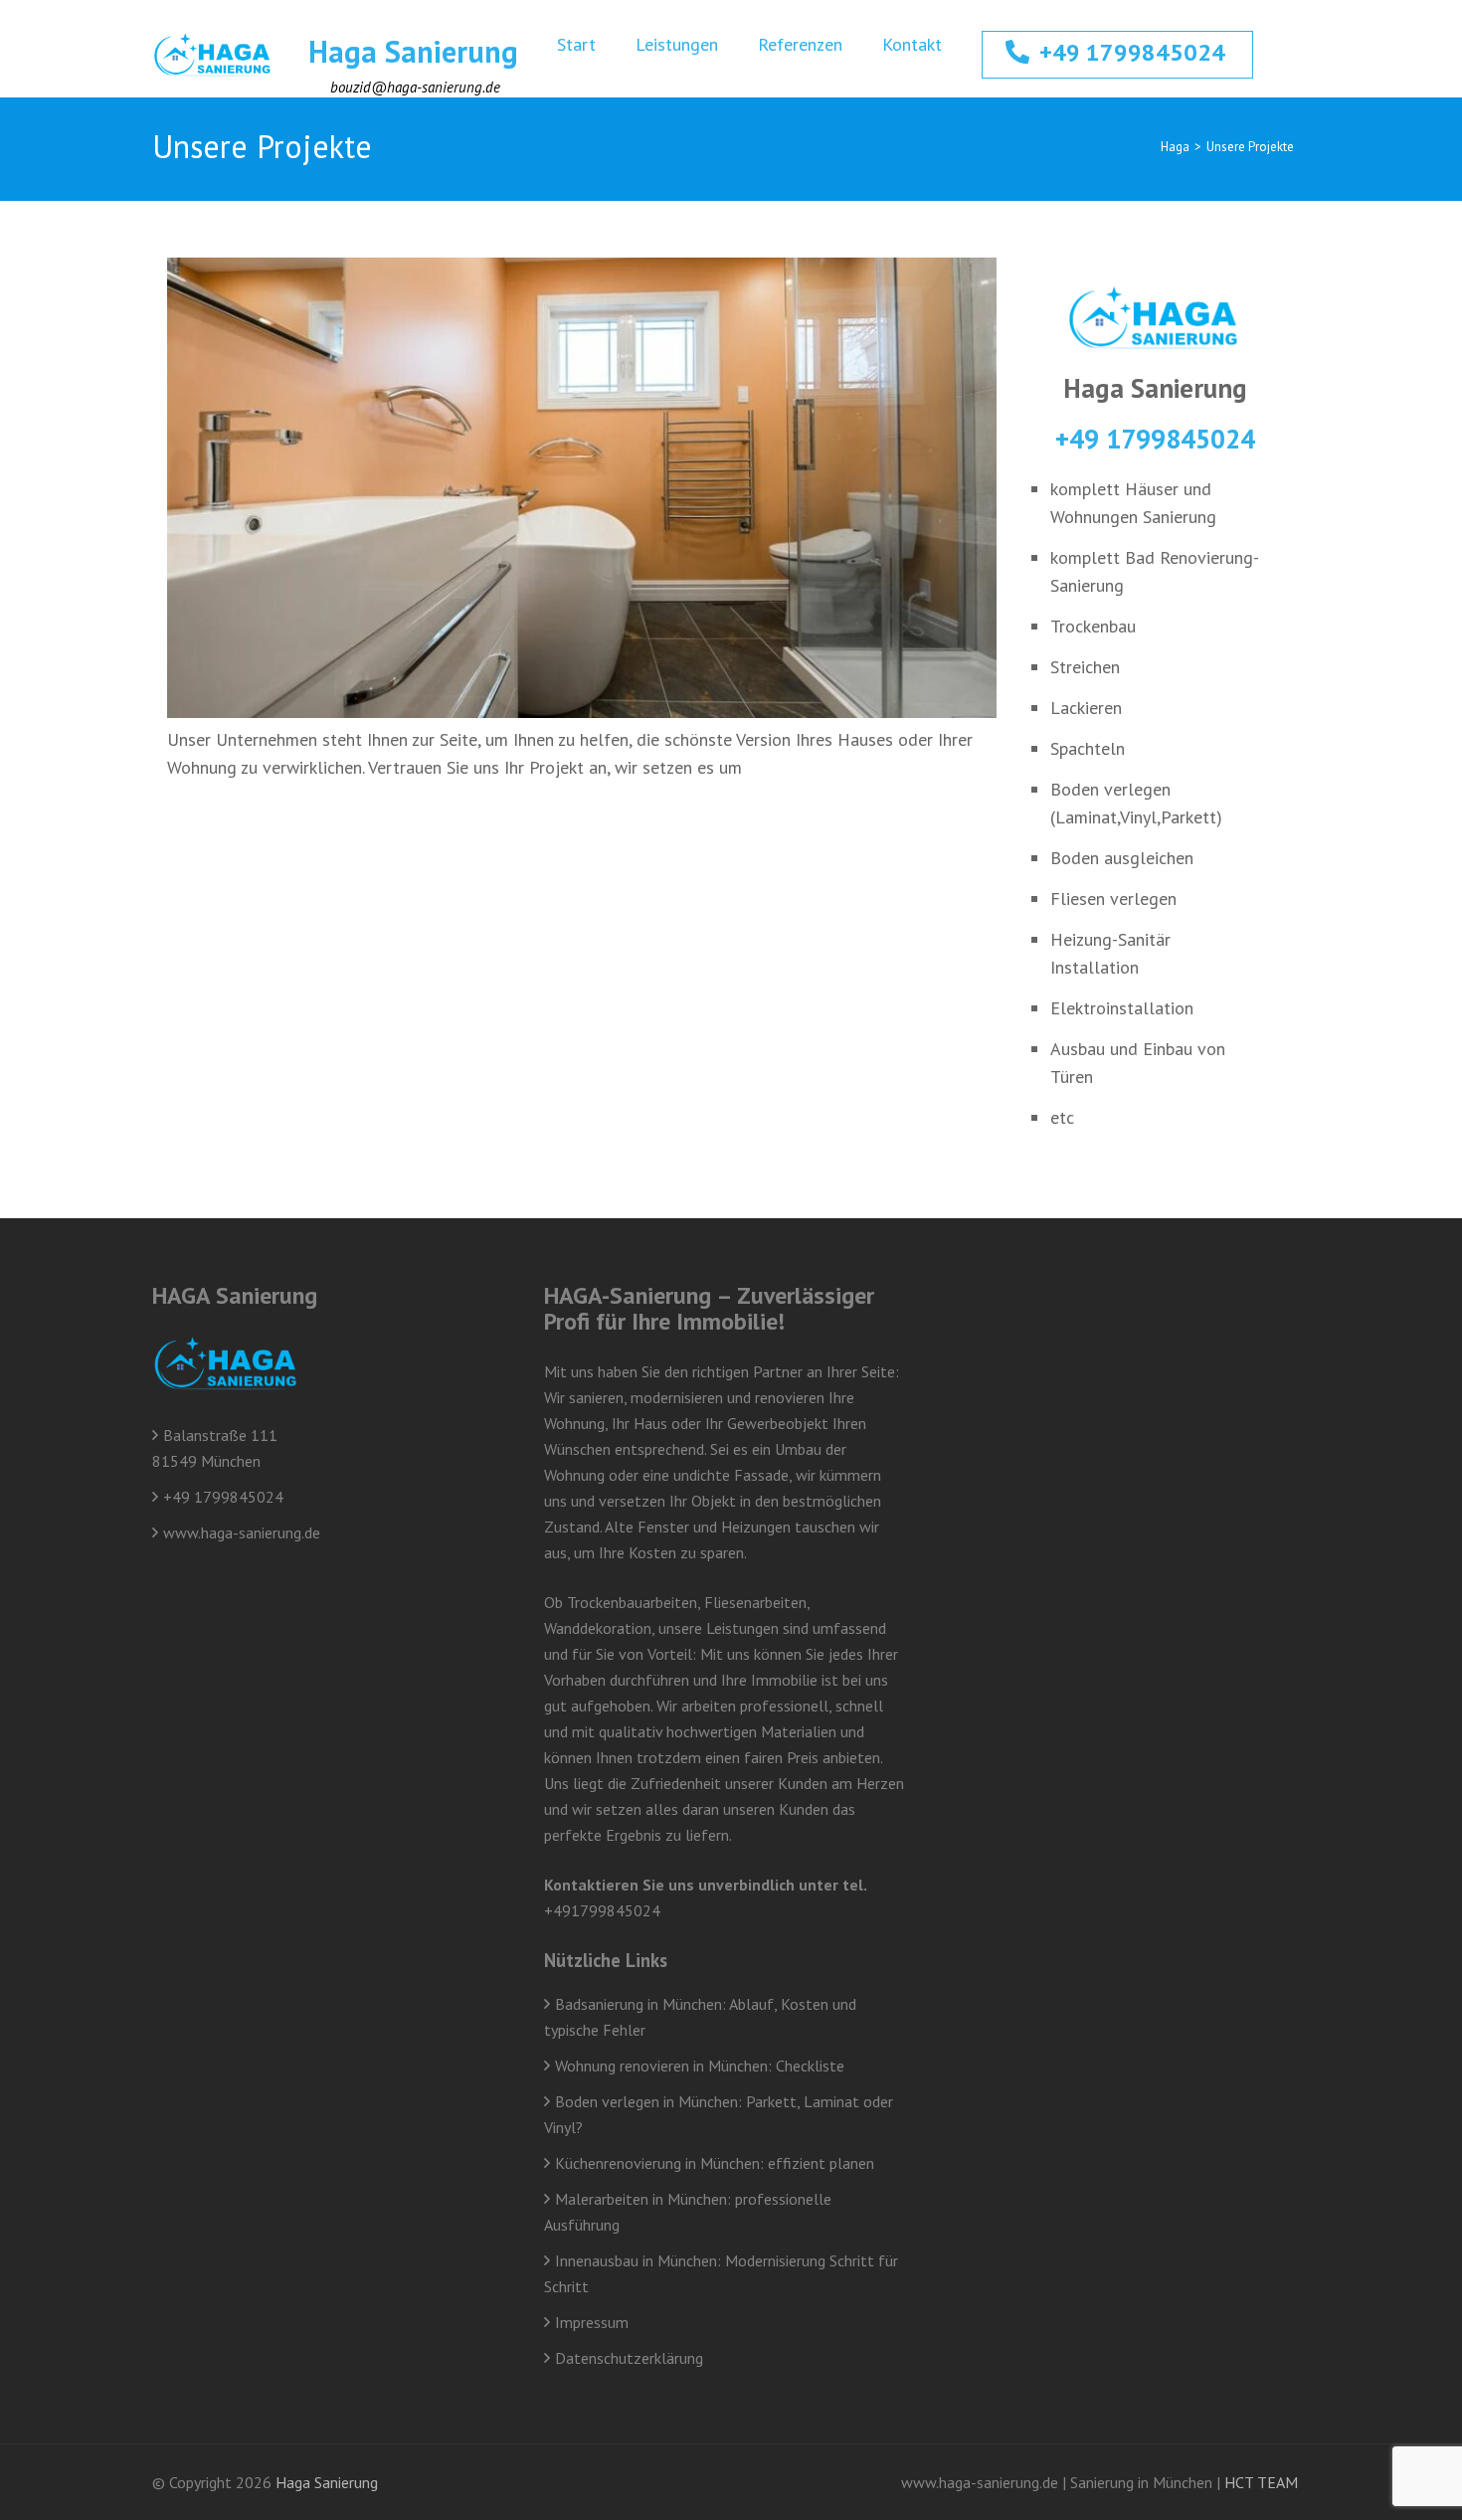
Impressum (592, 2322)
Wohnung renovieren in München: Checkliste (700, 2066)
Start (576, 44)
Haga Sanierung (413, 51)
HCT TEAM (1261, 2482)
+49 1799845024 (1132, 52)
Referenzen (800, 44)
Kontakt (912, 44)
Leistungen (677, 44)
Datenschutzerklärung (629, 2358)
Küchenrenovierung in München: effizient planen (715, 2163)
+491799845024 (602, 1910)
